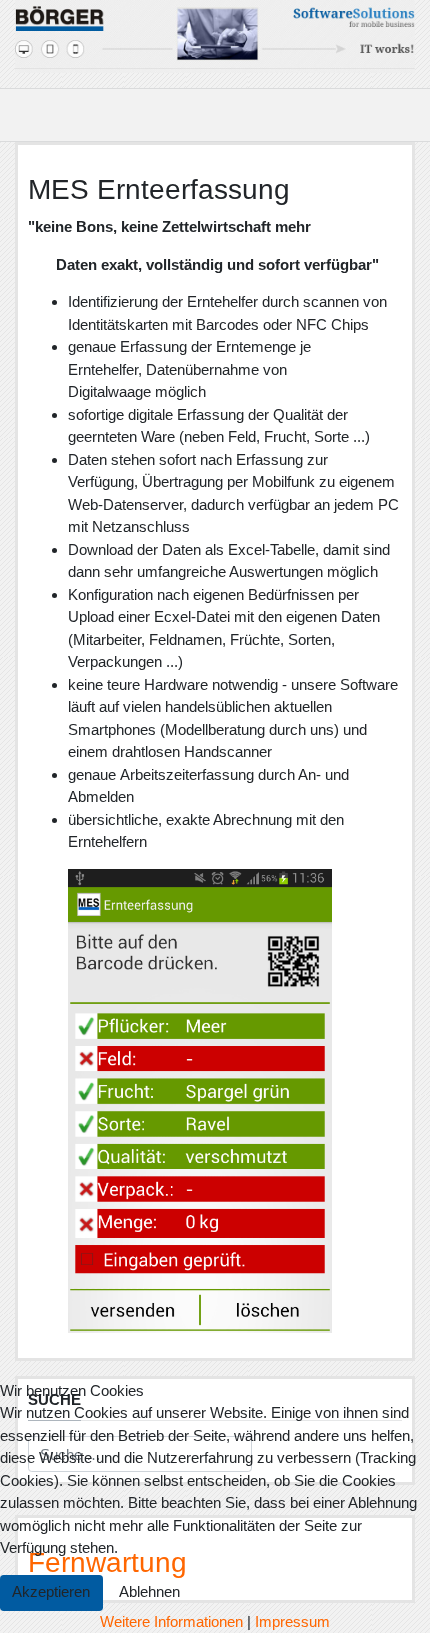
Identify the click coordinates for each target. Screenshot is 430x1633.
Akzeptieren (51, 1591)
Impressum (292, 1621)
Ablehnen (149, 1591)
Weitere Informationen (171, 1621)
